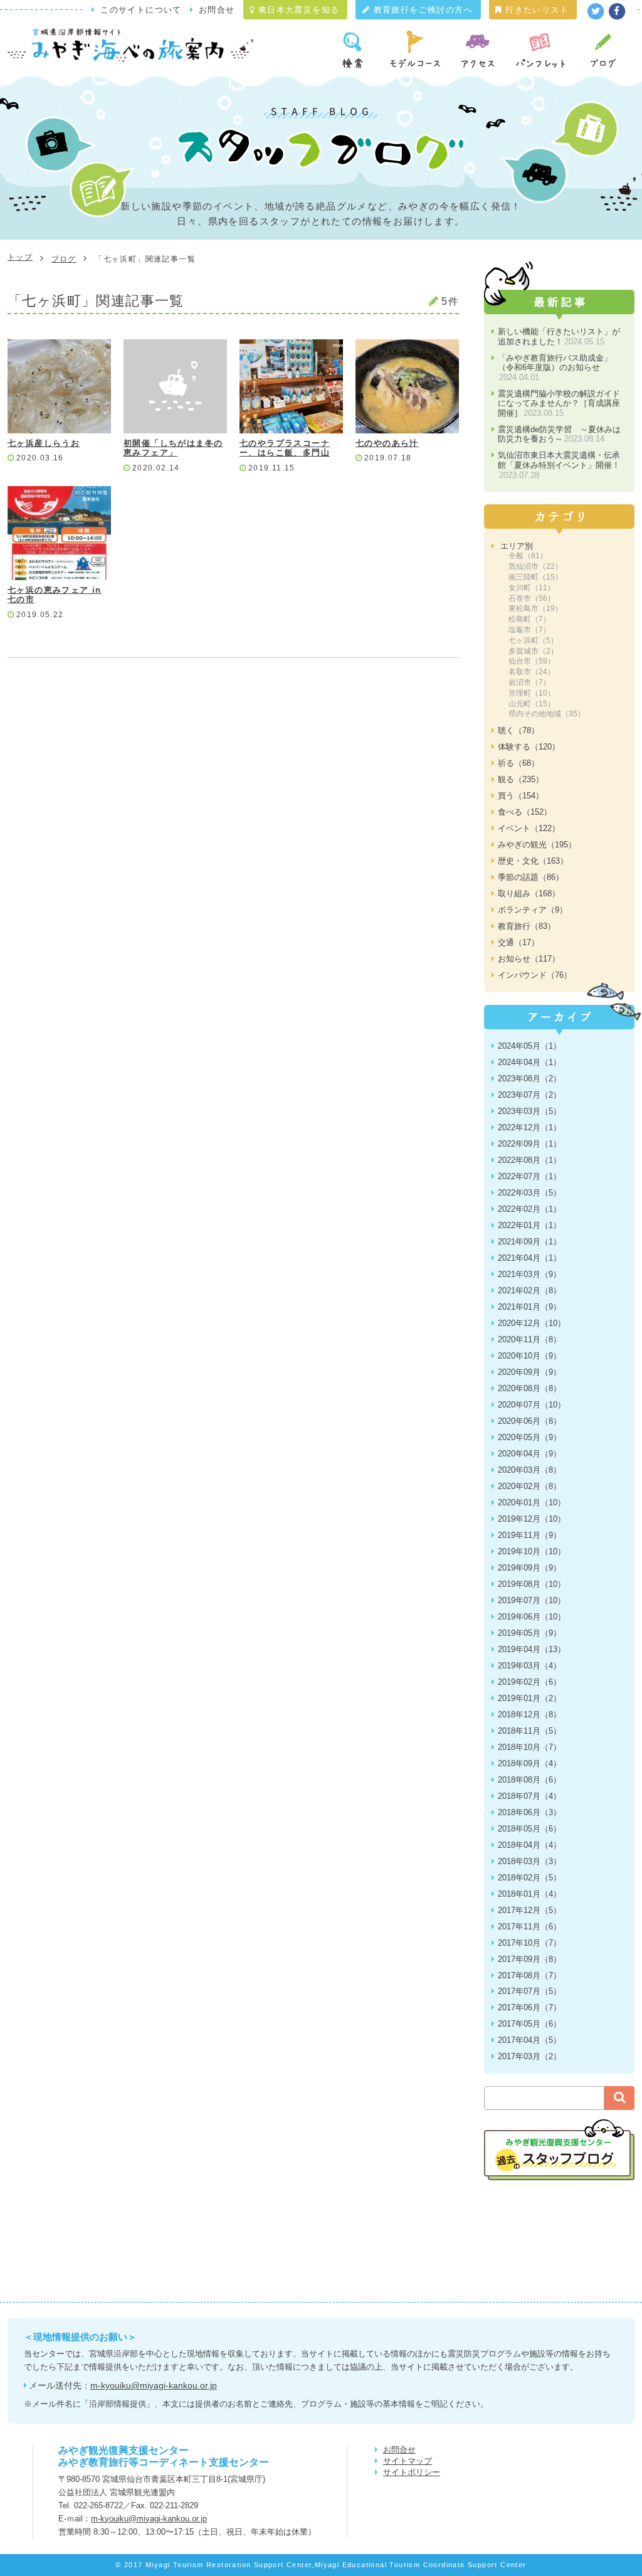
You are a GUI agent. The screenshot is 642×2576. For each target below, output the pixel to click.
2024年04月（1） (529, 1062)
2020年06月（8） (529, 1421)
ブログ (64, 259)
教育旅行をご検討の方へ (421, 10)
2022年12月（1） (529, 1127)
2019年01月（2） (529, 1698)
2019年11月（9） (529, 1535)
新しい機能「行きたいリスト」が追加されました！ (559, 337)
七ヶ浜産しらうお (44, 443)
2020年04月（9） (529, 1454)
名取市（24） (532, 672)
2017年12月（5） (529, 1910)
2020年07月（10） (532, 1405)
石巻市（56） (532, 598)
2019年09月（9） (529, 1568)
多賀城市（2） (533, 651)
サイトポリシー (412, 2472)
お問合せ (217, 10)
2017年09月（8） (529, 1959)
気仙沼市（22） (535, 566)
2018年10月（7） (529, 1747)
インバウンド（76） (535, 975)
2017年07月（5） (529, 1991)
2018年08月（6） (529, 1780)
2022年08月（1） (529, 1160)
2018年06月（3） (529, 1812)
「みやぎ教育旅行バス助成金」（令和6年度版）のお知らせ (555, 368)
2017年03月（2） (529, 2056)
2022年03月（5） (529, 1193)
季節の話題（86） (531, 877)
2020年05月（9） (529, 1437)
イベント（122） (529, 828)
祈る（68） (518, 763)
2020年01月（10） (532, 1503)
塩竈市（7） (529, 630)
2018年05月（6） (529, 1829)
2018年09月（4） (529, 1763)
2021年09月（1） (529, 1242)
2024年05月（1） (529, 1046)
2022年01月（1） (529, 1225)
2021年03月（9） (529, 1274)
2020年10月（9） (529, 1356)
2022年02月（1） (529, 1209)
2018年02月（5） (529, 1878)
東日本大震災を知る (297, 10)
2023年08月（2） (529, 1079)
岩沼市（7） (529, 682)
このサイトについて (141, 10)
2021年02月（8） (529, 1291)
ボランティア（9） (533, 910)
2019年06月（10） (532, 1617)
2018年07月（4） (529, 1796)
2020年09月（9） (529, 1372)
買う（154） (521, 796)
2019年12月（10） (532, 1519)
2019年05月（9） (529, 1633)
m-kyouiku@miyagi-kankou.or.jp (154, 2385)
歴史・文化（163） (533, 861)
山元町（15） (532, 704)
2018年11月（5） (529, 1731)
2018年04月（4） (529, 1845)
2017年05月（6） (529, 2024)
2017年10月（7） (529, 1943)
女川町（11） (532, 588)
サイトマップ (408, 2461)
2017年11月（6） (529, 1927)
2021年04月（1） (529, 1258)
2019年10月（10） (532, 1551)
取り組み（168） (529, 893)
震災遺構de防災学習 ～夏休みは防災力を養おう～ (559, 434)
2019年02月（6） (529, 1682)
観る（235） (521, 779)
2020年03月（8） (529, 1470)
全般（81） (528, 556)
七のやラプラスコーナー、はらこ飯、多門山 (285, 448)
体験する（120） (529, 747)
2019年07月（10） (532, 1600)
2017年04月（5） (529, 2040)
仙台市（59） (532, 661)
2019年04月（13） (532, 1649)
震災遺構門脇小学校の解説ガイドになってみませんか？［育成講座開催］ (559, 403)
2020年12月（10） (532, 1323)
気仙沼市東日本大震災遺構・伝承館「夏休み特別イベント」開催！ (559, 465)
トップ (20, 257)
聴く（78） (518, 730)
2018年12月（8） (529, 1715)
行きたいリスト (535, 10)
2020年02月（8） (529, 1486)
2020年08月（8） (529, 1388)
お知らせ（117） (529, 959)
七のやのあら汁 (387, 443)
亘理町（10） (532, 693)
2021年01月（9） (529, 1307)
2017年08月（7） (529, 1975)
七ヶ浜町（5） (533, 640)
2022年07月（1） (529, 1176)
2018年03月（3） (529, 1861)
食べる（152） (525, 812)
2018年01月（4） (529, 1894)
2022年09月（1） (529, 1144)
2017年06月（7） (529, 2007)
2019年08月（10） (532, 1584)
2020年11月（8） (529, 1339)
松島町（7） (529, 619)
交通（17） (518, 942)
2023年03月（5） (529, 1111)
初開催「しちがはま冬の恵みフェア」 (173, 448)
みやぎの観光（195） (537, 845)
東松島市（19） (535, 608)
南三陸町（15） (535, 577)
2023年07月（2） (529, 1095)
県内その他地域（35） (547, 714)
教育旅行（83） (527, 926)
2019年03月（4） (529, 1666)
